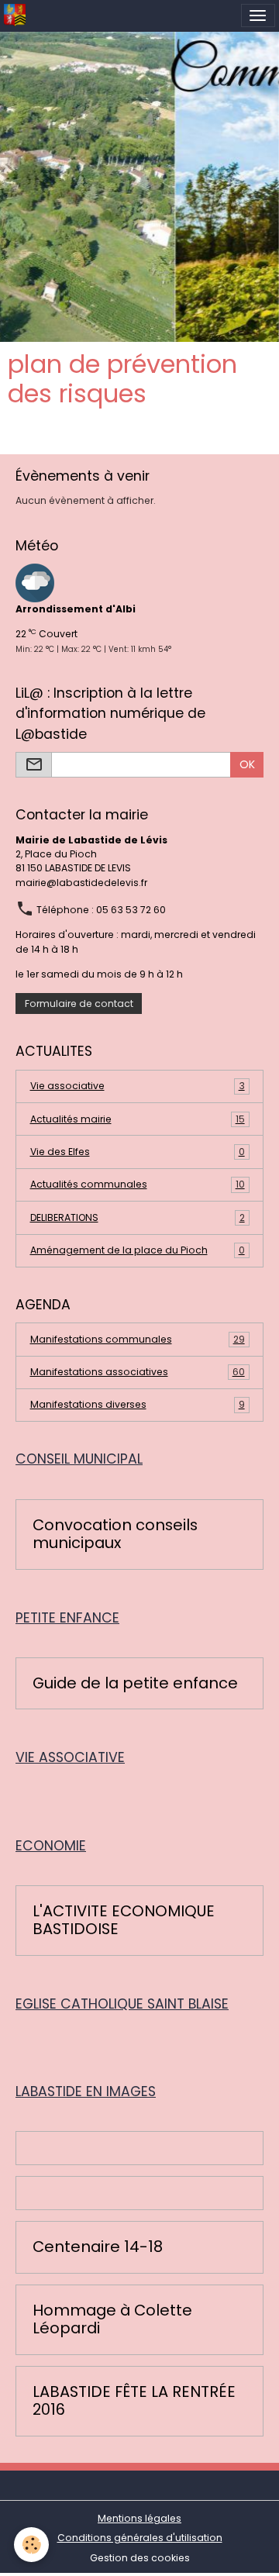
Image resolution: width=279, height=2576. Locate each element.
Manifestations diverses (138, 1404)
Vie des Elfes (138, 1152)
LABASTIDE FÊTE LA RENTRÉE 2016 (134, 2401)
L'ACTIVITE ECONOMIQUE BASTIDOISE (124, 1921)
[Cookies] (31, 2545)
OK (247, 764)
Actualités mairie (138, 1119)
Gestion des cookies (140, 2558)
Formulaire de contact (79, 1004)
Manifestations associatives (138, 1372)
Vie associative (138, 1086)
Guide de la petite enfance (135, 1684)
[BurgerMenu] (258, 16)
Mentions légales (139, 2518)
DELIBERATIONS (138, 1217)
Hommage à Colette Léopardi (112, 2320)
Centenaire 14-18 (98, 2247)
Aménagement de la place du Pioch (138, 1250)
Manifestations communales (138, 1339)
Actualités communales (138, 1184)
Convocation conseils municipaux (115, 1535)
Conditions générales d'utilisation (140, 2538)
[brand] (17, 16)
